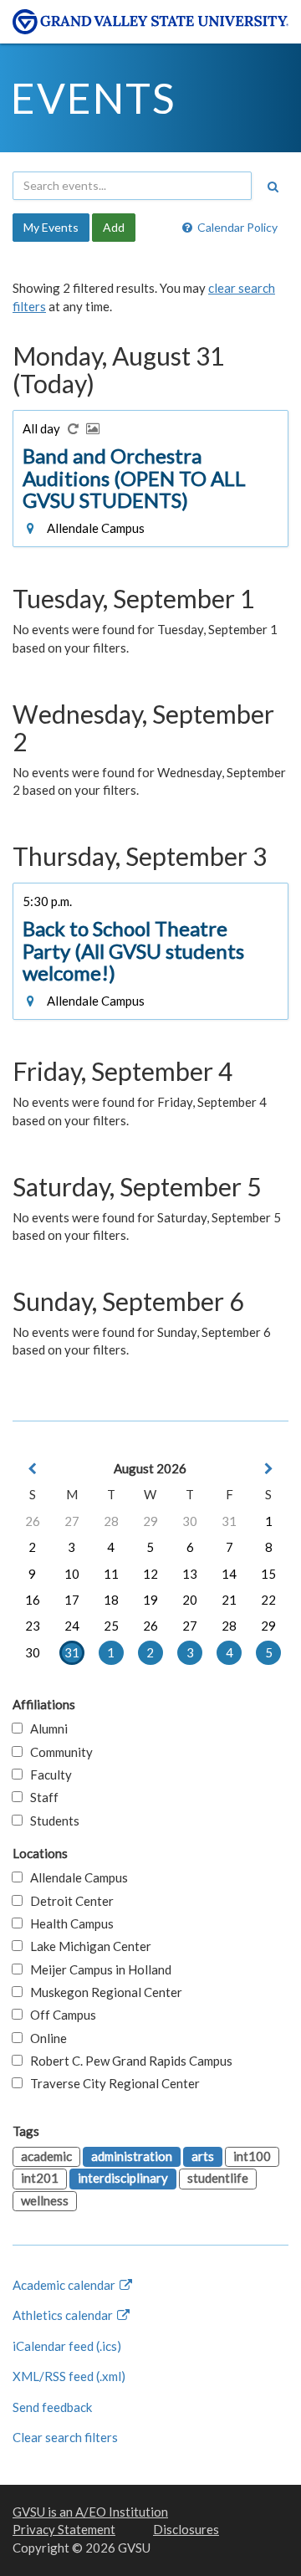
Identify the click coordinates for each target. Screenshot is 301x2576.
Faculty (47, 1775)
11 (111, 1574)
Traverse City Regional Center (111, 2083)
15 (268, 1574)
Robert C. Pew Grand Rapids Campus (128, 2061)
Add (114, 227)
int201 (40, 2178)
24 (72, 1626)
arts (203, 2156)
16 (33, 1600)
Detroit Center (68, 1901)
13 (190, 1574)
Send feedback (52, 2407)
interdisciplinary (123, 2178)
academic (46, 2156)
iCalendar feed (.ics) (67, 2346)
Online (45, 2038)
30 (190, 1521)
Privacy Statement (64, 2529)
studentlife (218, 2178)
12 (150, 1574)
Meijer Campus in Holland (97, 1969)
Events (93, 98)
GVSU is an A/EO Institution (90, 2512)
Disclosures (186, 2529)
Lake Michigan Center (87, 1946)
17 (72, 1600)
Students (51, 1821)
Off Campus (59, 2015)
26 (33, 1521)
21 (229, 1600)
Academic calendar (65, 2285)
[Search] (273, 187)
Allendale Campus (75, 1877)
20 (190, 1600)
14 (229, 1574)
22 (268, 1600)
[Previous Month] (33, 1469)
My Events (51, 227)
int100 (252, 2156)
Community (58, 1752)
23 (33, 1626)
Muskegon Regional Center (102, 1992)
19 (150, 1600)
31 (229, 1521)
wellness (45, 2200)
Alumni (45, 1728)
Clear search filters (65, 2437)
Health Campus (68, 1923)
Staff (41, 1797)
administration (132, 2156)
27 (72, 1521)
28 (111, 1521)
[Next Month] (268, 1469)
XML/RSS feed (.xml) (69, 2376)
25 (111, 1626)
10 (72, 1574)
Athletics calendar (64, 2315)
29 (150, 1521)
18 (111, 1600)
